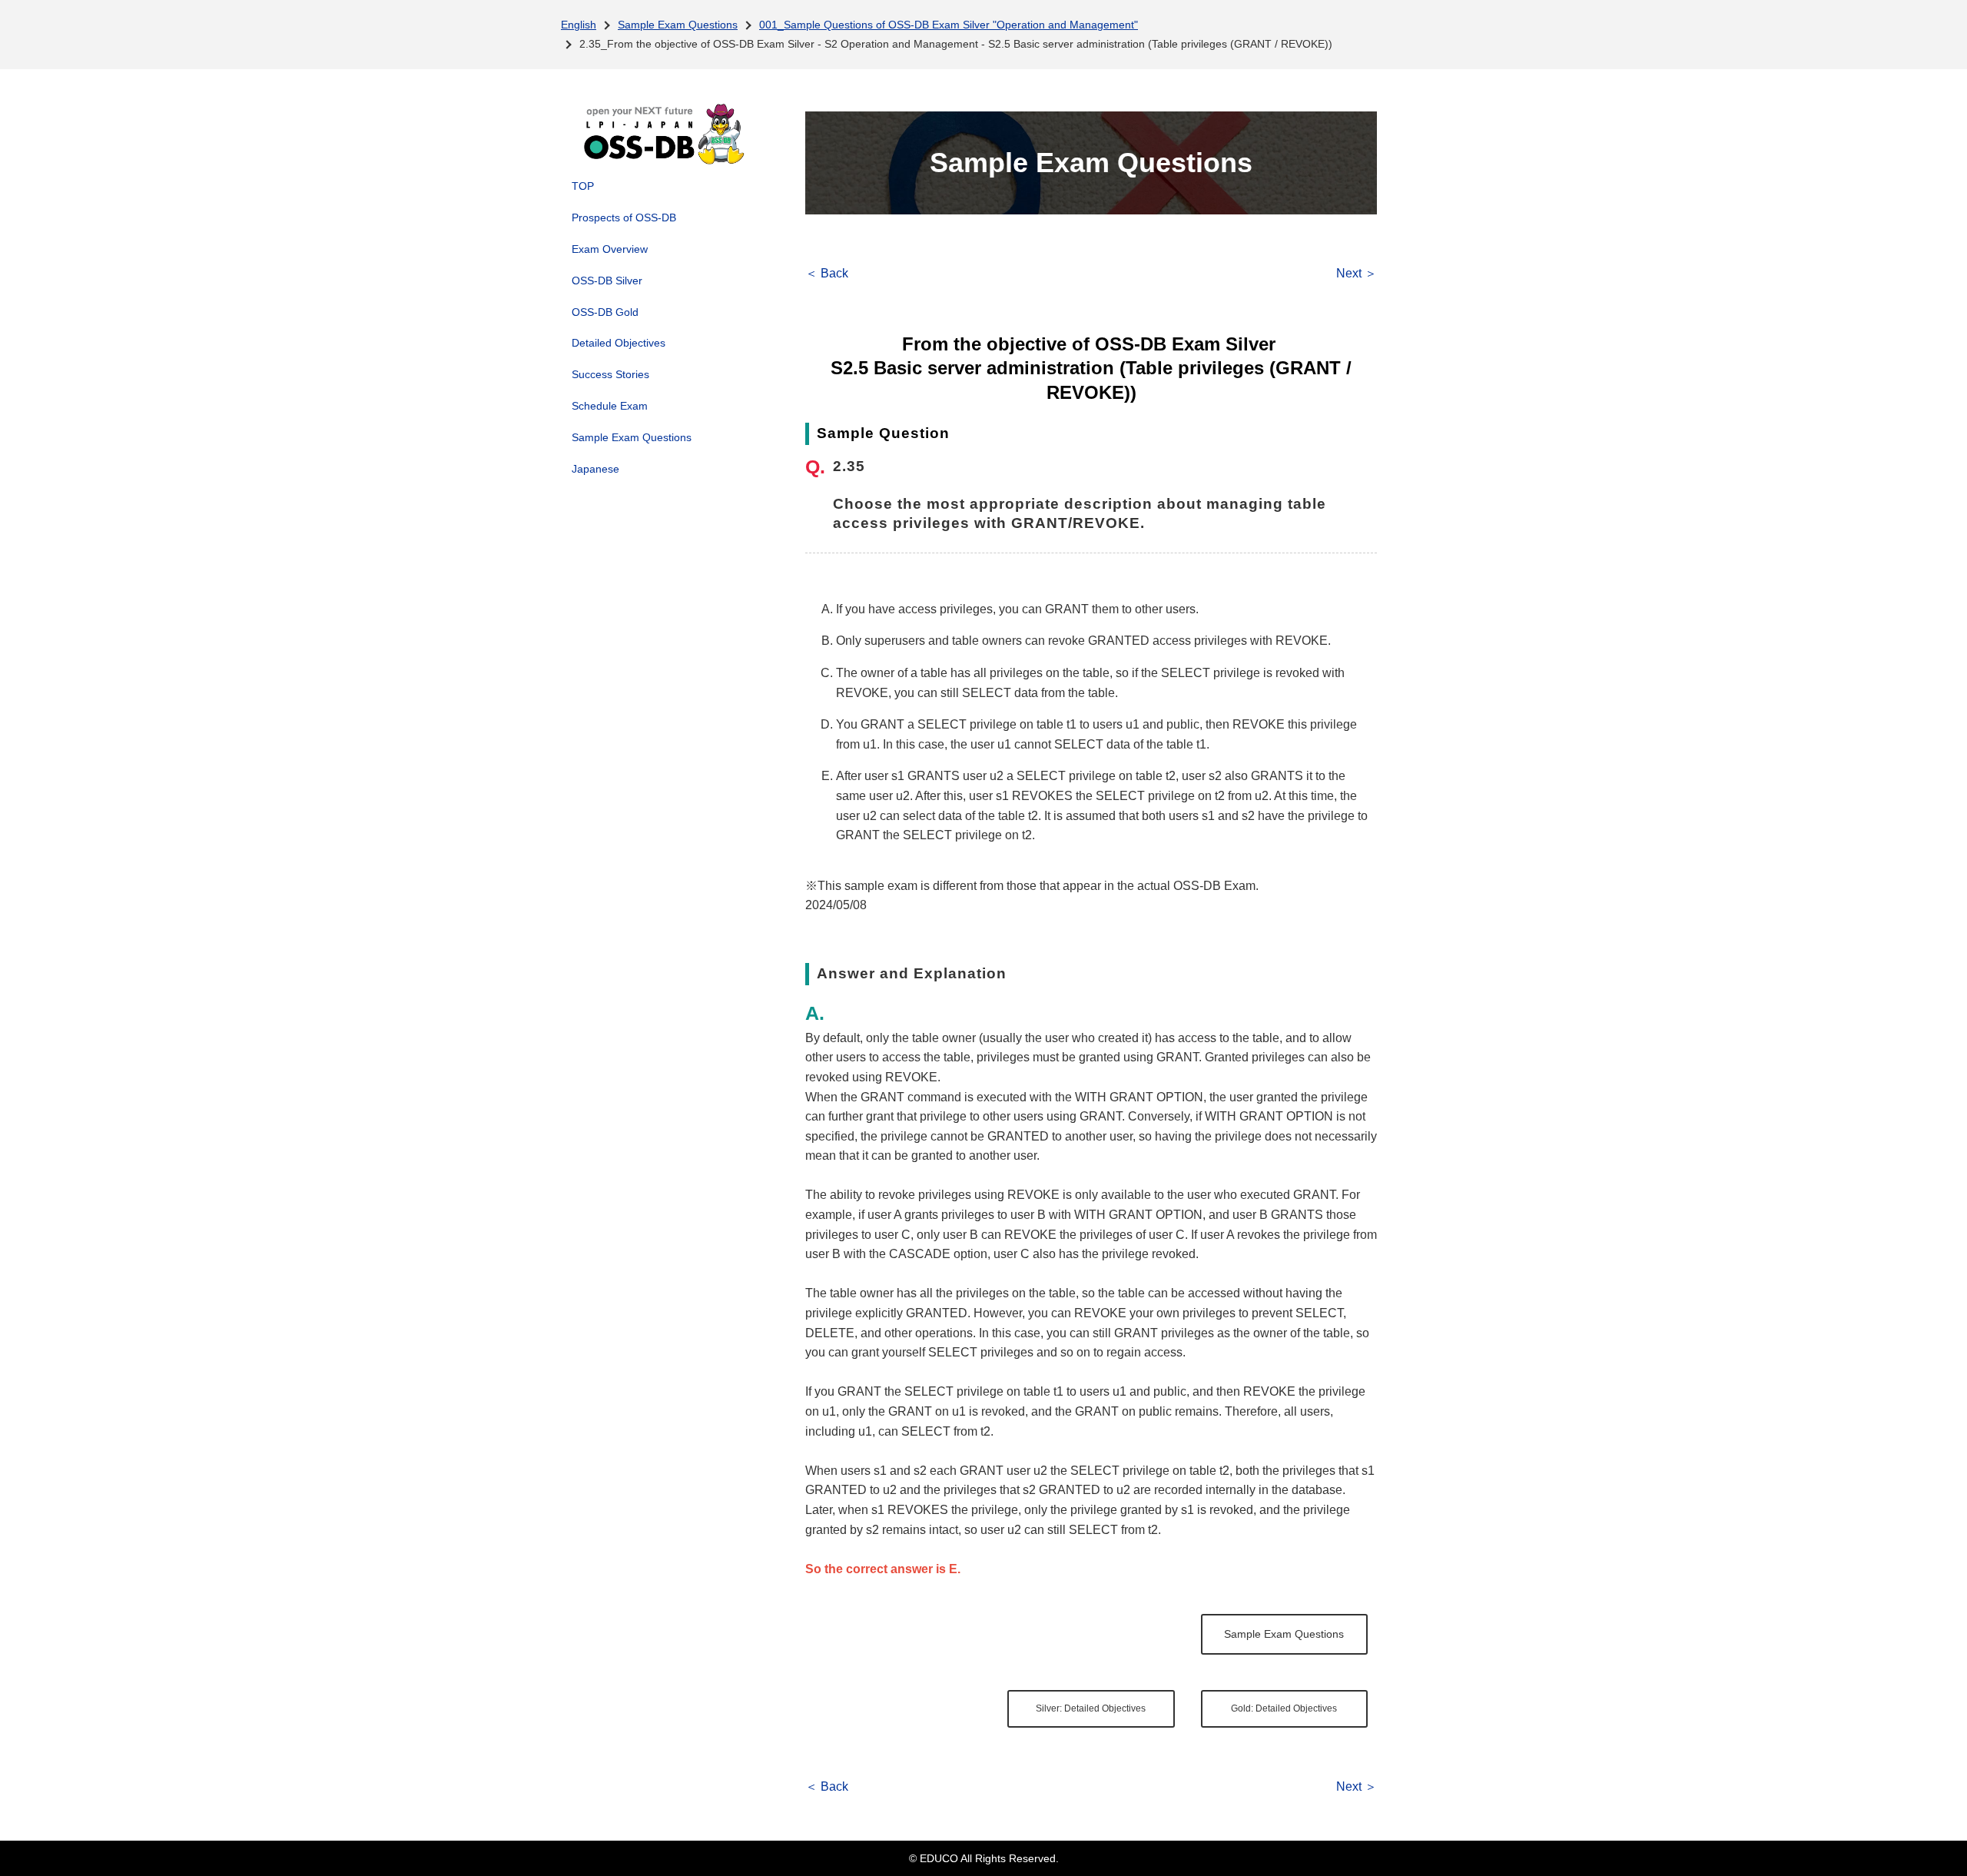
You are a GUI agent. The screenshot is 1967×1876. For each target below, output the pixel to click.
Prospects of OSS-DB (624, 217)
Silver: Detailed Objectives (1091, 1708)
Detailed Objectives (619, 343)
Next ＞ (1357, 273)
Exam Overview (610, 249)
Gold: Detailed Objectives (1284, 1708)
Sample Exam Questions (678, 25)
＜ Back (827, 273)
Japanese (595, 469)
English (579, 25)
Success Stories (610, 374)
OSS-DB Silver (607, 281)
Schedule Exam (610, 406)
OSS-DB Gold (605, 312)
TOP (583, 186)
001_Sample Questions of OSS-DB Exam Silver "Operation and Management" (949, 25)
